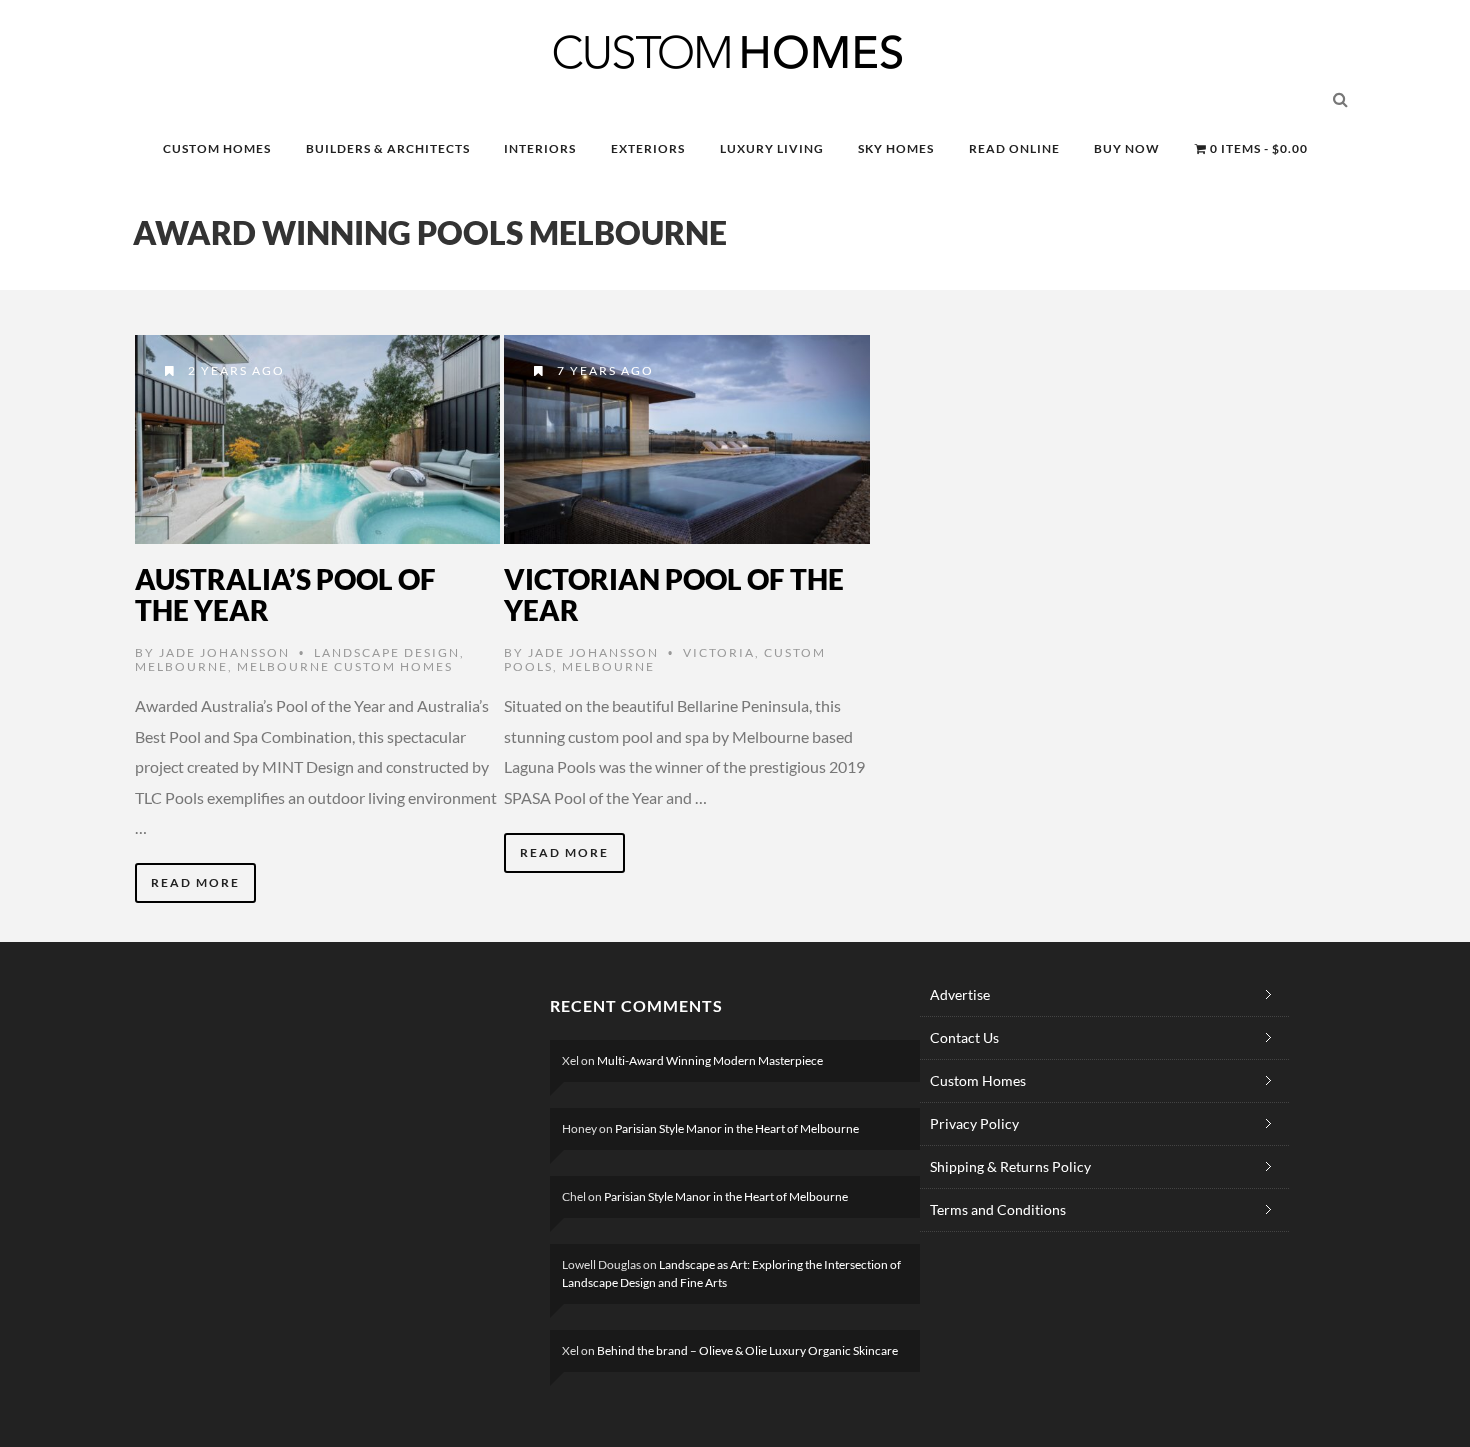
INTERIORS (540, 148)
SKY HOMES (896, 148)
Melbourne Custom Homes (345, 666)
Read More (195, 882)
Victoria (719, 652)
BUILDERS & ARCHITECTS (388, 148)
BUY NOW (1127, 148)
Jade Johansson (224, 652)
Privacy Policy (974, 1123)
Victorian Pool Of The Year (674, 594)
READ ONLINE (1014, 148)
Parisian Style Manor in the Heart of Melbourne (737, 1128)
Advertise (960, 994)
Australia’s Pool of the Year (285, 594)
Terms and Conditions (998, 1209)
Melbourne (181, 666)
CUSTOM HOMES (217, 148)
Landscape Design (387, 652)
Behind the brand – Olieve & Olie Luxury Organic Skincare (747, 1350)
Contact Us (964, 1037)
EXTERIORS (648, 148)
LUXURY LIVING (772, 148)
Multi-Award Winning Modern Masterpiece (710, 1060)
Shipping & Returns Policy (1010, 1166)
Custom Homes (978, 1080)
